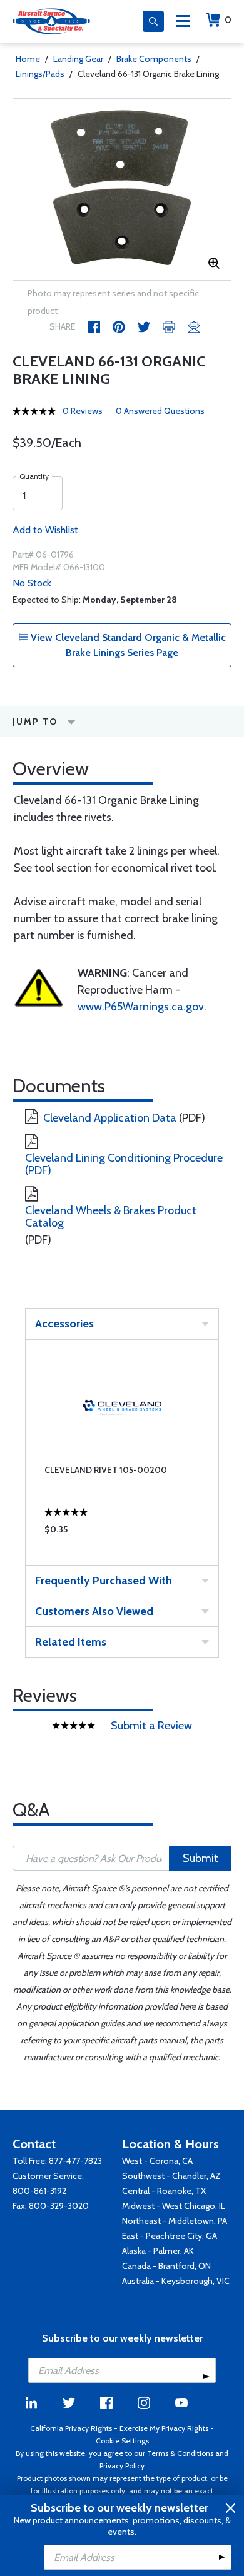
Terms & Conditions (180, 2453)
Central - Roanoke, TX (164, 2191)
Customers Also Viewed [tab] (94, 1611)
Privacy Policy (122, 2466)
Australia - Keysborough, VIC (176, 2281)
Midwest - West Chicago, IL (174, 2206)
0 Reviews (83, 411)
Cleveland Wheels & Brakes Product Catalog (111, 1217)
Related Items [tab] (71, 1642)
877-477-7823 (75, 2161)
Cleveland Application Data (110, 1118)
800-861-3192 (39, 2191)
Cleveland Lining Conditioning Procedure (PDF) (124, 1164)
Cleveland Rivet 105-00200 (106, 1470)
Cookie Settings (122, 2441)
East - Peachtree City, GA (170, 2236)
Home (28, 59)
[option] (122, 189)
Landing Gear (78, 59)
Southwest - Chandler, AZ (171, 2176)
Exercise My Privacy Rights (164, 2428)
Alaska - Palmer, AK (158, 2251)
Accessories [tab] (64, 1324)
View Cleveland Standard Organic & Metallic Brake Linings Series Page (127, 645)
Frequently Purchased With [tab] (104, 1581)
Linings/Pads (40, 74)
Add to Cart (122, 1532)
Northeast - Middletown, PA (175, 2221)
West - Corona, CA (157, 2161)
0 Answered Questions (160, 411)
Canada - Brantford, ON (166, 2266)
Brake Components (154, 59)
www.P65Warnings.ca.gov (141, 1007)
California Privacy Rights (71, 2428)
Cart (228, 20)
